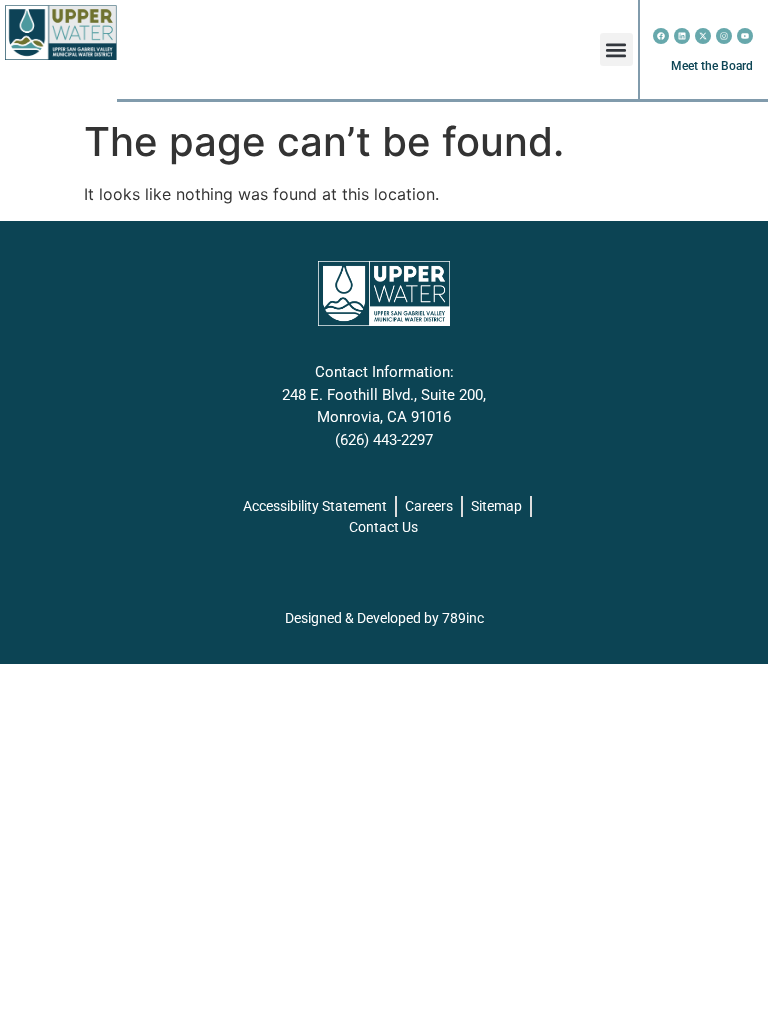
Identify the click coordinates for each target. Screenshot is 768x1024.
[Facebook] (661, 36)
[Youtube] (745, 36)
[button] (616, 49)
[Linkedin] (682, 36)
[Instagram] (724, 36)
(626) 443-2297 (384, 440)
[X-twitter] (703, 36)
